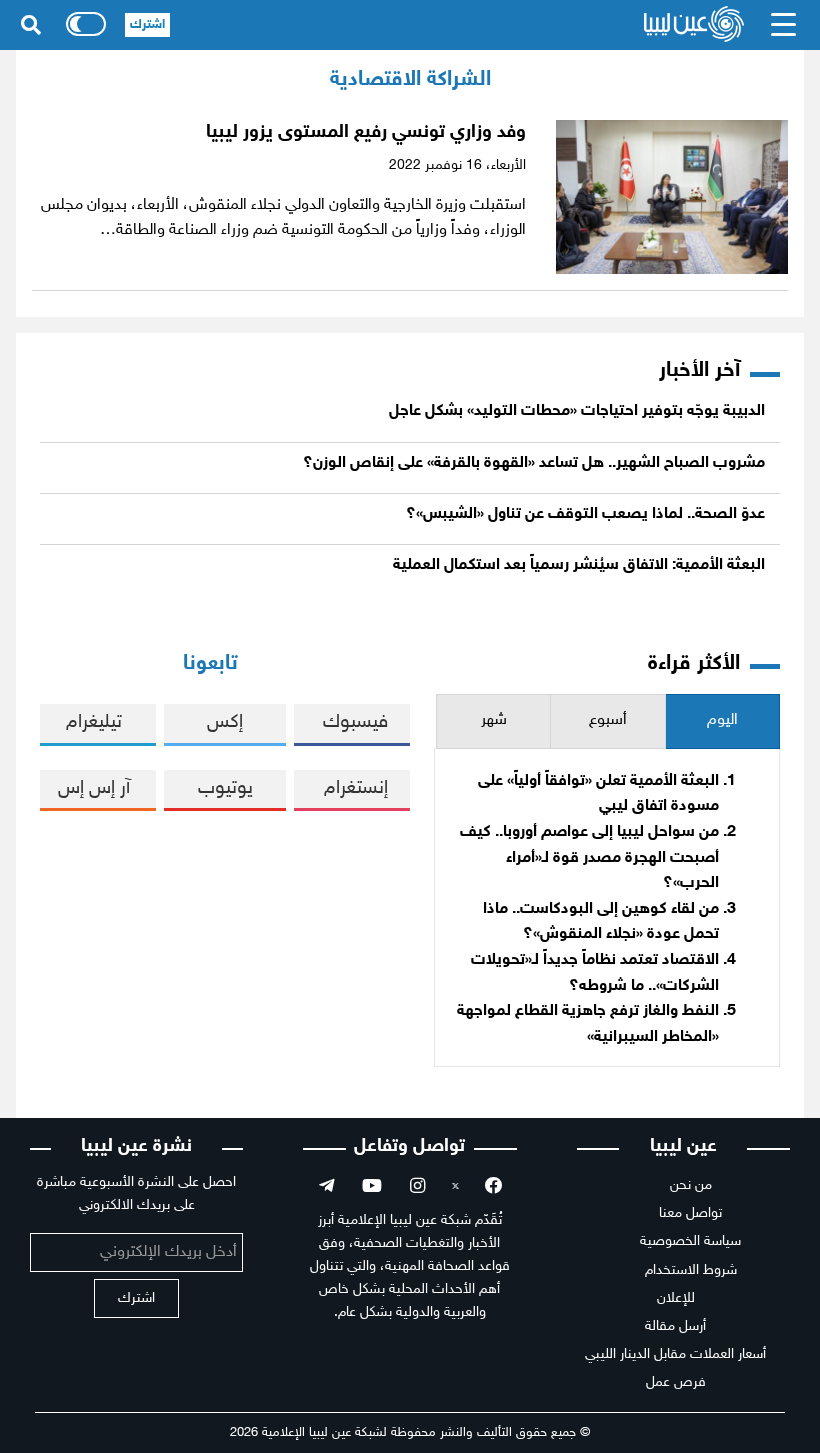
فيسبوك (355, 722)
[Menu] (784, 25)
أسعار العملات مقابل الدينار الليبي (675, 1354)
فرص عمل (676, 1382)
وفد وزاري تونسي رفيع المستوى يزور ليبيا (363, 132)
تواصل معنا (690, 1213)
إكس (225, 722)
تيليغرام (94, 722)
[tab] (722, 721)
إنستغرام (356, 788)
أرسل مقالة (675, 1326)
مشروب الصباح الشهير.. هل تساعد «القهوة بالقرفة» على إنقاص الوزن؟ (534, 463)
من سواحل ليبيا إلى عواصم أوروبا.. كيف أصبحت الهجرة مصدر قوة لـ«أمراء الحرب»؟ (589, 858)
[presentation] (722, 721)
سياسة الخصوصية (690, 1241)
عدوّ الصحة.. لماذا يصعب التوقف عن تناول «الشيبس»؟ (585, 514)
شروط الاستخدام (691, 1270)
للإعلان (676, 1298)
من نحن (691, 1185)
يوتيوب (225, 788)
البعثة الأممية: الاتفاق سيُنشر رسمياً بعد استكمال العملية (579, 565)
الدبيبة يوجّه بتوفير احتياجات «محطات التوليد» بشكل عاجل (577, 411)
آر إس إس (94, 788)
